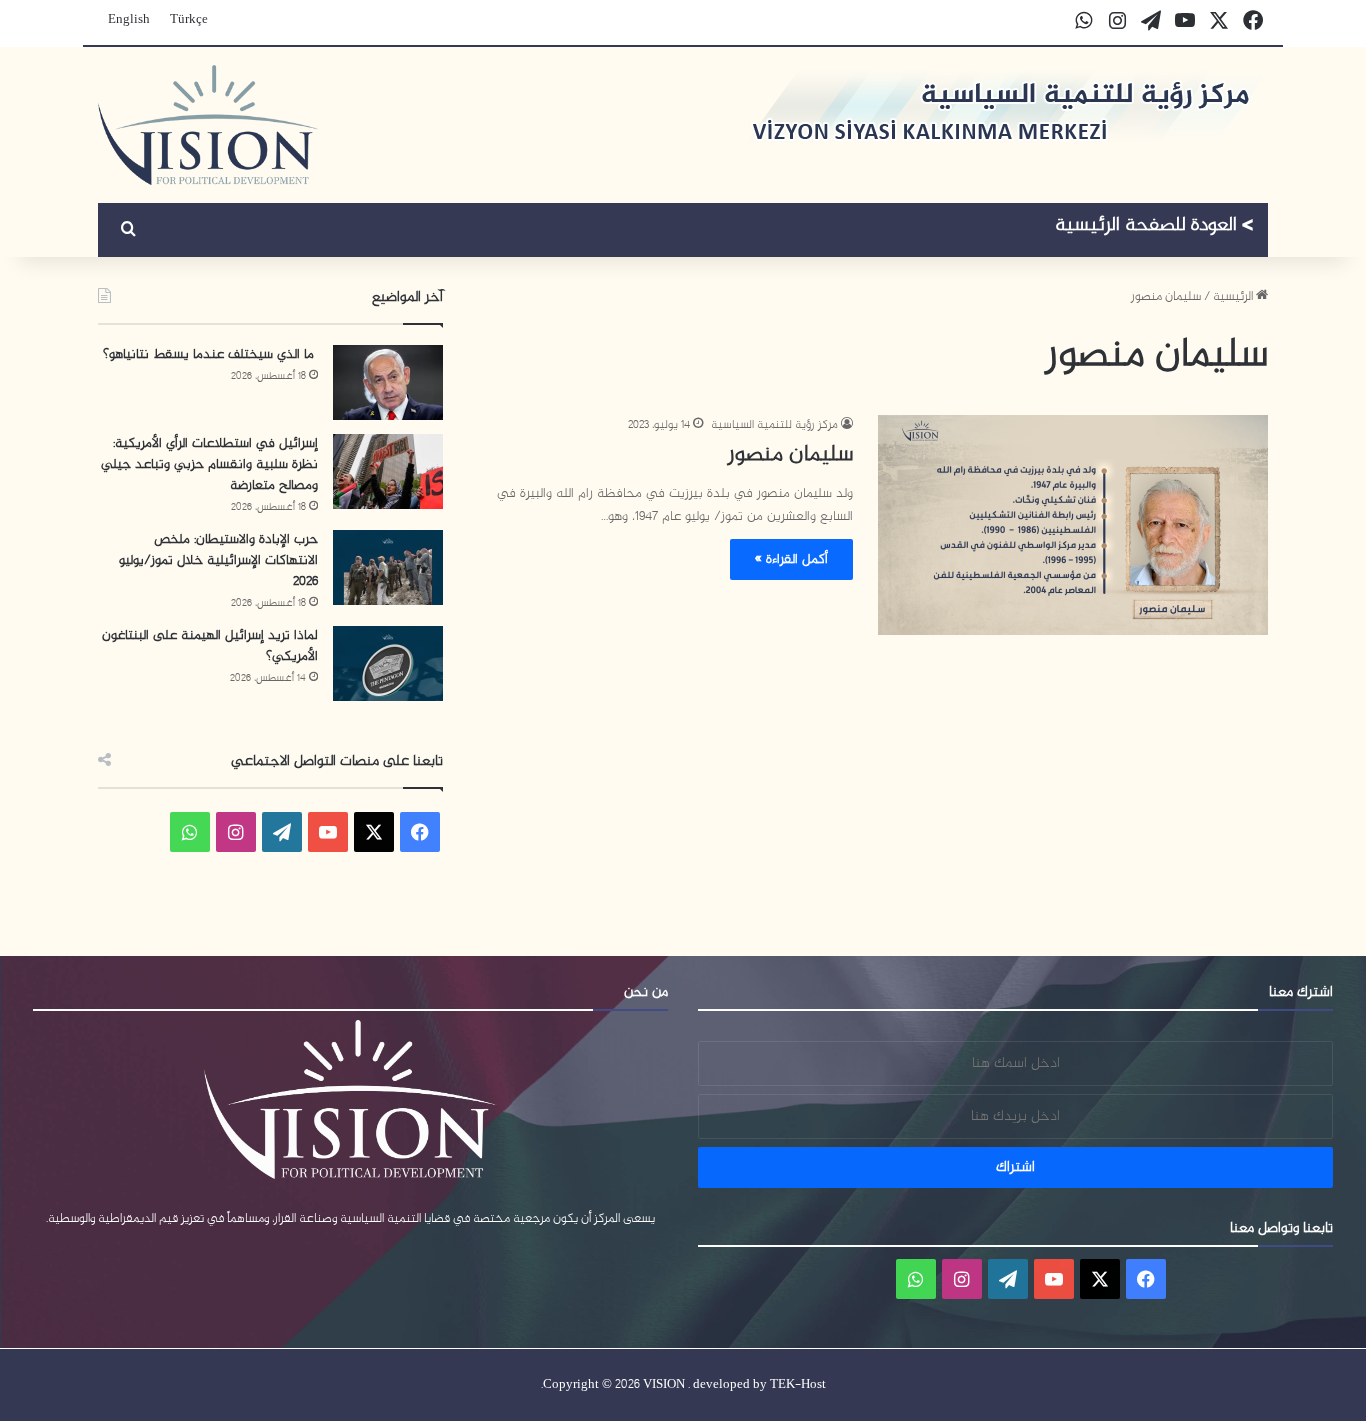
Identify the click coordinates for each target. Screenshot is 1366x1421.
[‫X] (374, 832)
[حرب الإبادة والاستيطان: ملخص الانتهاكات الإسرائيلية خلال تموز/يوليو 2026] (388, 567)
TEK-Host (798, 1385)
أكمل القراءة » (791, 559)
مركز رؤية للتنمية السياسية (774, 425)
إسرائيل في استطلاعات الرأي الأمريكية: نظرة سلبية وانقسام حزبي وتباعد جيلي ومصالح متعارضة (209, 464)
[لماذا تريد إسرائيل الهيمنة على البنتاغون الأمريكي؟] (388, 663)
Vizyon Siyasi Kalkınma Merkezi (1154, 228)
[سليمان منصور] (1073, 525)
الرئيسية (1234, 297)
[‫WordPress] (282, 832)
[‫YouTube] (328, 832)
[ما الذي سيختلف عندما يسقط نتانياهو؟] (388, 382)
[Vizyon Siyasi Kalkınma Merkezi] (208, 125)
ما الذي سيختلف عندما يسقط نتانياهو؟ (210, 354)
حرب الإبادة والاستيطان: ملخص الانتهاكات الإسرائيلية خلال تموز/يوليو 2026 (218, 560)
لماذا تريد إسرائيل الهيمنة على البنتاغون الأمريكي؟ (210, 646)
